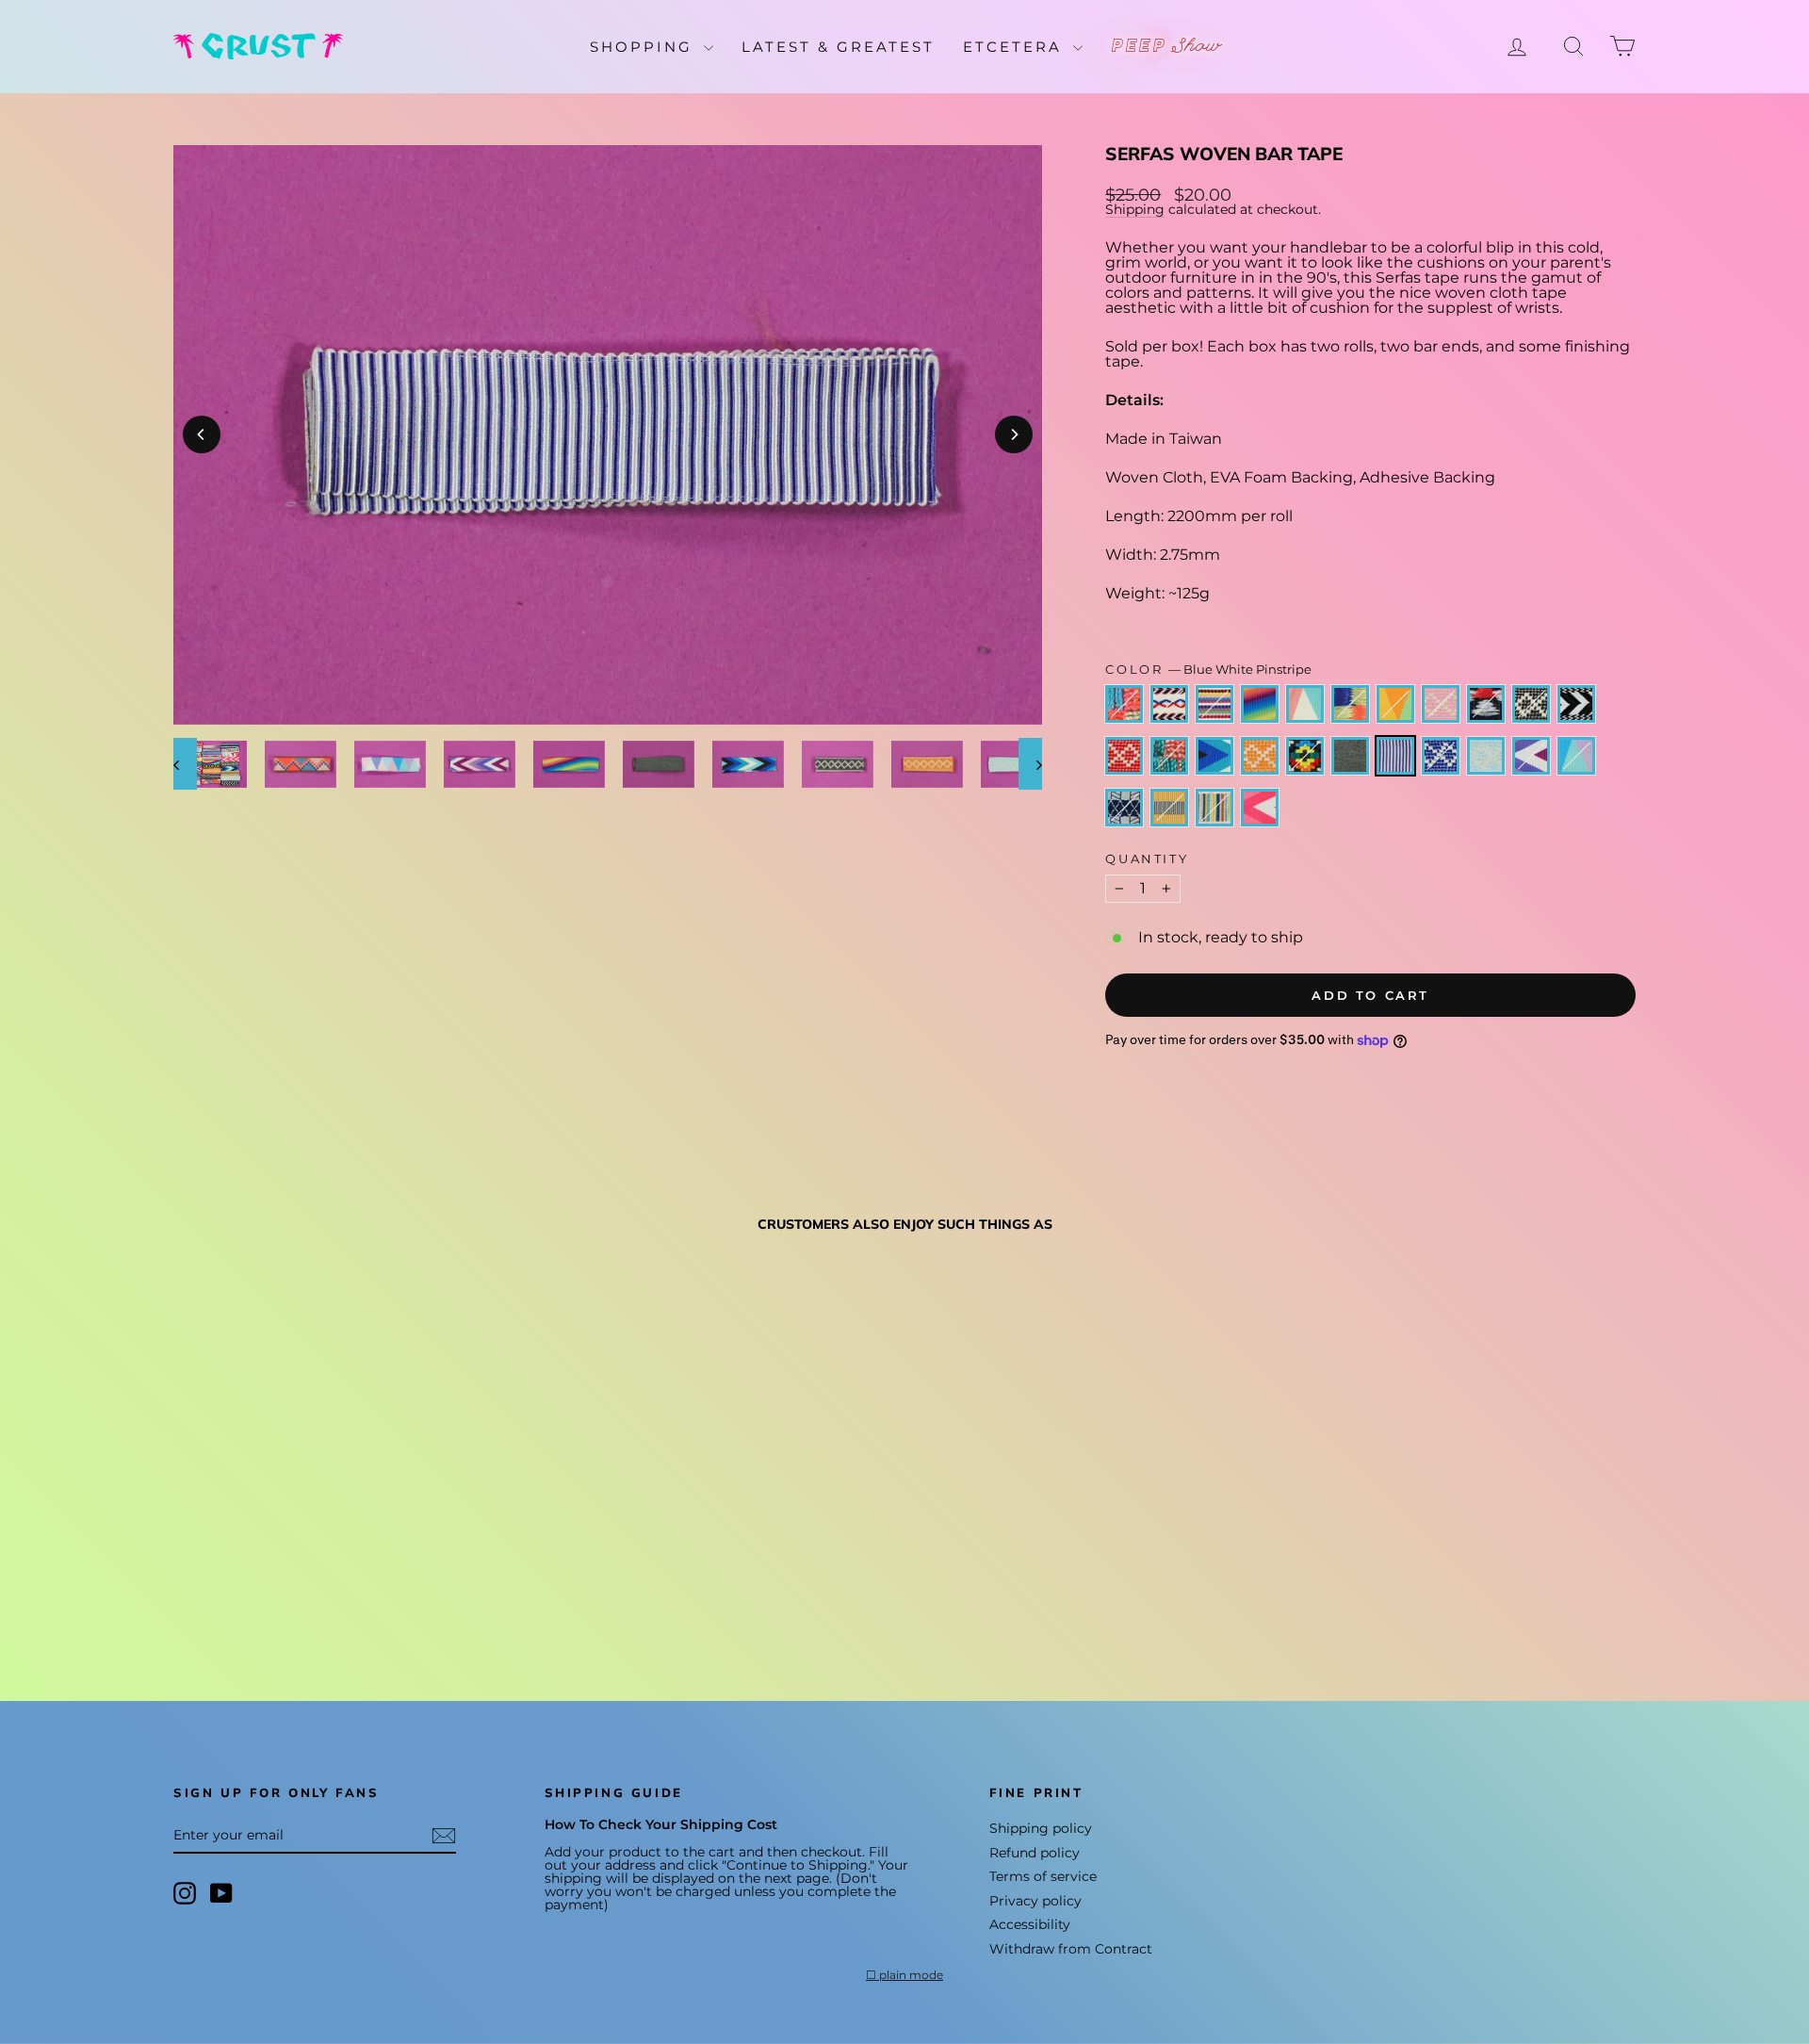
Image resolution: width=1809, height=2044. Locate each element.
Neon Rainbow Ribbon (1260, 704)
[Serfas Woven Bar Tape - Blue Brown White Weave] (415, 1589)
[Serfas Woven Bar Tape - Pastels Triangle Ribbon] (390, 1589)
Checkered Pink (1441, 704)
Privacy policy (1035, 1901)
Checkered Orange (1260, 756)
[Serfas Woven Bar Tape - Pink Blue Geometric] (186, 1568)
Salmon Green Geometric (1169, 756)
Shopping (644, 47)
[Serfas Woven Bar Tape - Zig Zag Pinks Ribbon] (491, 1589)
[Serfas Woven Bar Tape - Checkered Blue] (313, 1589)
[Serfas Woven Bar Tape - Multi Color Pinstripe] (466, 1589)
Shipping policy (1041, 1828)
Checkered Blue (1441, 756)
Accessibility (1030, 1924)
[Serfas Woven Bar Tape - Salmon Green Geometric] (491, 1568)
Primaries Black (1305, 756)
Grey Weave (1350, 756)
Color (1208, 670)
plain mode (911, 1975)
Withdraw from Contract (1071, 1949)
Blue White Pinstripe (1395, 756)
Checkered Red (1124, 756)
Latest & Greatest (838, 47)
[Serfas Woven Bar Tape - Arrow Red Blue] (212, 1568)
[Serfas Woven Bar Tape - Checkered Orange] (212, 1589)
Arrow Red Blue (1169, 704)
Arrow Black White (1576, 704)
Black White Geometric (1486, 704)
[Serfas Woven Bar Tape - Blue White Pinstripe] (288, 1589)
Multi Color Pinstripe (1214, 808)
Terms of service (1043, 1876)
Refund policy (1035, 1853)
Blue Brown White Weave (1124, 808)
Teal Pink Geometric (1350, 704)
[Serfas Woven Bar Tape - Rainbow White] (237, 1568)
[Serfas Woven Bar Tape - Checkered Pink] (364, 1568)
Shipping (1135, 209)
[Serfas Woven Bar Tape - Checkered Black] (415, 1568)
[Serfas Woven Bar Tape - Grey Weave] (262, 1589)
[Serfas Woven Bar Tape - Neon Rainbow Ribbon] (262, 1568)
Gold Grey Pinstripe (1169, 808)
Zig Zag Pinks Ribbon (1260, 808)
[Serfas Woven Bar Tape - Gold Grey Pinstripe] (440, 1589)
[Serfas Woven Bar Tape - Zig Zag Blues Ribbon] (186, 1589)
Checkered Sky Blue (1486, 756)
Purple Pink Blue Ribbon (1305, 704)
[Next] (1014, 434)
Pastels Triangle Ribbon (1576, 756)
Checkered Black (1531, 704)
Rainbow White (1214, 704)
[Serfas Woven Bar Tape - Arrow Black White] (440, 1568)
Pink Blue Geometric (1124, 704)
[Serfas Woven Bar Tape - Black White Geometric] (390, 1568)
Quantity (1147, 859)
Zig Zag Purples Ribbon (1531, 756)
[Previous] (202, 434)
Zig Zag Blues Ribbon (1214, 756)
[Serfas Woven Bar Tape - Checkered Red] (466, 1568)
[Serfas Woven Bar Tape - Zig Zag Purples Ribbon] (364, 1589)
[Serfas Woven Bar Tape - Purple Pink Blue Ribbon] (288, 1568)
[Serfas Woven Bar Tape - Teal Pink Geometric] (313, 1568)
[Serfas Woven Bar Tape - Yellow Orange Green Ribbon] (339, 1568)
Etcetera (1016, 47)
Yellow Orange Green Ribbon (1395, 704)
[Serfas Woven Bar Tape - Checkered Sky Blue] (339, 1589)
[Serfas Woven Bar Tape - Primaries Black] (237, 1589)
